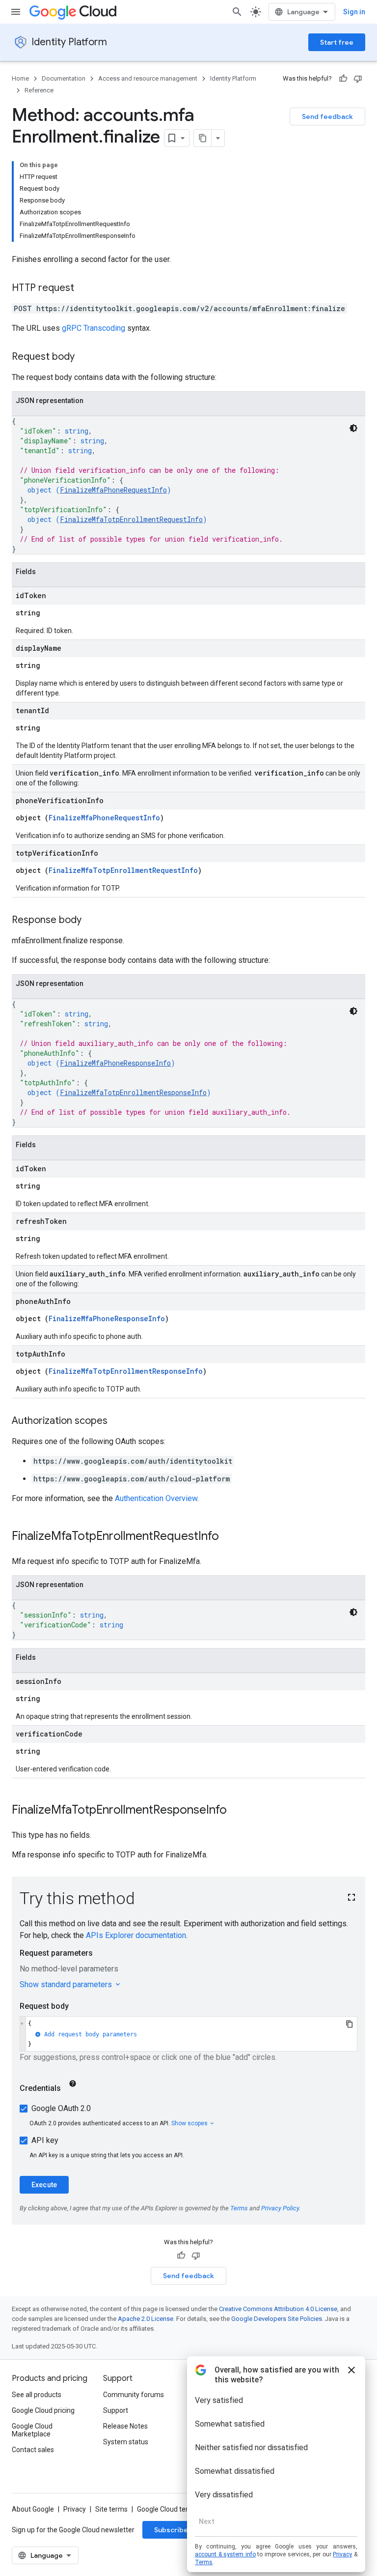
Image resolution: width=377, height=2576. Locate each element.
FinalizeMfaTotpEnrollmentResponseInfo (133, 1092)
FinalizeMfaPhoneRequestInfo (113, 490)
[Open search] (237, 12)
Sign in (354, 12)
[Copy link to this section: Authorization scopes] (117, 1421)
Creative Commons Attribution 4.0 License (278, 2309)
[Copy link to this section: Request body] (84, 357)
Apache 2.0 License (146, 2319)
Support (116, 2410)
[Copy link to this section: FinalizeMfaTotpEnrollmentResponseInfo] (237, 1811)
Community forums (134, 2395)
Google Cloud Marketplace (32, 2430)
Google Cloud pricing (43, 2410)
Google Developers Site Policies (277, 2319)
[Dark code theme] (353, 428)
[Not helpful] (358, 79)
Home (20, 78)
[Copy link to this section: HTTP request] (84, 289)
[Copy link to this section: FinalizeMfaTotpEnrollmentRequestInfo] (229, 1537)
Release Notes (125, 2426)
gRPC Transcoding (94, 328)
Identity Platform (69, 42)
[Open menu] (16, 12)
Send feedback (327, 116)
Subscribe (171, 2530)
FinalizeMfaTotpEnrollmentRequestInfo (131, 519)
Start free (337, 42)
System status (126, 2442)
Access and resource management (148, 78)
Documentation (64, 78)
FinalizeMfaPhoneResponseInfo (115, 1063)
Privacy (75, 2509)
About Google (33, 2509)
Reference (39, 90)
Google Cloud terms (167, 2509)
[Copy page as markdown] (203, 138)
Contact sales (33, 2450)
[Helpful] (343, 79)
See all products (37, 2395)
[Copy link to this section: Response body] (91, 921)
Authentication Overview (156, 1498)
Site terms (111, 2509)
